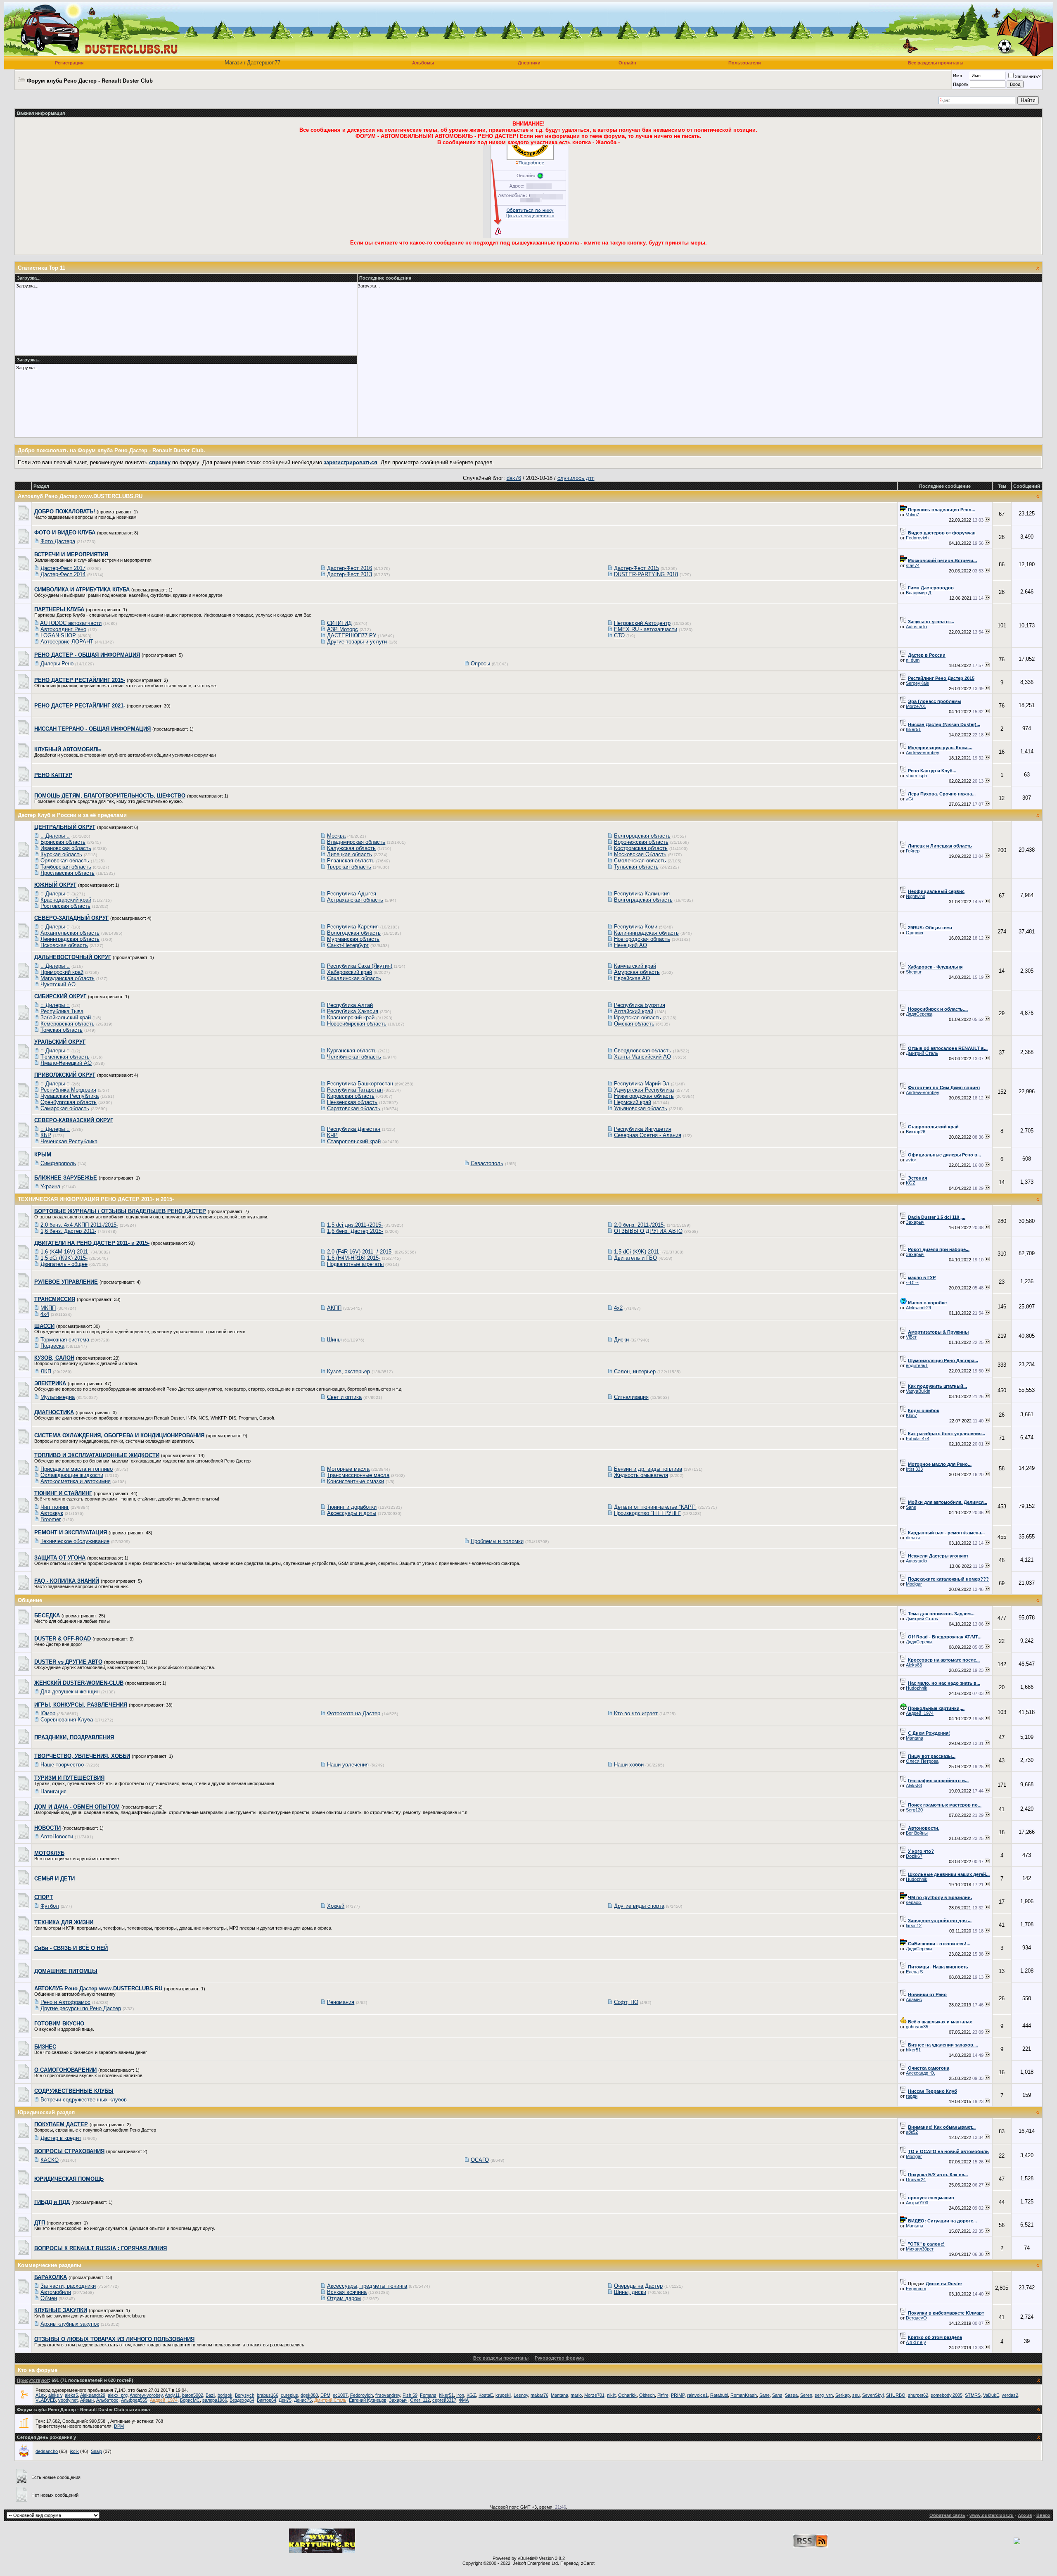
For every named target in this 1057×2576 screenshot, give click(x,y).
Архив (1025, 2515)
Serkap (843, 2395)
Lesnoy (521, 2395)
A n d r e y (916, 2342)
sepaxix (914, 1902)
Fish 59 (410, 2395)
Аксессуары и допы (352, 1513)
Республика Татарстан (355, 1090)
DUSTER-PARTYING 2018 (646, 574)
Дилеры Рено (57, 664)
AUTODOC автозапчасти (71, 623)
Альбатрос (107, 2400)
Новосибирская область (357, 1024)
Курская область (61, 854)
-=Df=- (912, 1282)
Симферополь (58, 1163)
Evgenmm (916, 2289)
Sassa (791, 2395)
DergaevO (916, 2318)
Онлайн (627, 63)
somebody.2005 (947, 2395)
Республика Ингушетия (643, 1129)
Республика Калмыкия (642, 894)
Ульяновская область (641, 1108)
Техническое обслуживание (75, 1541)
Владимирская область (356, 842)
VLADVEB (46, 2400)
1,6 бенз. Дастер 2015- (355, 1231)
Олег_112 (420, 2400)
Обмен (49, 2298)
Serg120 (914, 1810)
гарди (912, 2096)
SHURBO (896, 2395)
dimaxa (913, 1538)
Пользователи (745, 63)
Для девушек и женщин (70, 1692)
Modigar (914, 1584)
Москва (336, 836)
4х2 (618, 1308)
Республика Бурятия (640, 1005)
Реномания (341, 2002)
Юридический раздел (46, 2112)
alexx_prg (118, 2395)
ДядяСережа (919, 1014)
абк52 (912, 2132)
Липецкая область (350, 854)
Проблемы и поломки (497, 1541)
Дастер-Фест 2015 (636, 568)
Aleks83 (914, 1665)
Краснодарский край (66, 900)
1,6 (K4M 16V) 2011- (65, 1252)
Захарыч (915, 1222)
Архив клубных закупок (70, 2324)
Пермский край (633, 1102)
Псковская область (64, 945)
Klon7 (911, 1415)
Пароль (961, 84)
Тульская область (636, 867)
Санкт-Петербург (348, 945)
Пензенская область (352, 1102)
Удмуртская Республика (644, 1090)
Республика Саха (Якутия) (360, 966)
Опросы (480, 664)
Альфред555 (134, 2400)
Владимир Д (918, 593)
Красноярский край (351, 1017)
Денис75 (303, 2400)
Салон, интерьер (635, 1371)
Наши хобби (629, 1765)
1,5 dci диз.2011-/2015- (355, 1225)
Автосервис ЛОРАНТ (67, 642)
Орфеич (915, 933)
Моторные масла (348, 1469)
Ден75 (285, 2400)
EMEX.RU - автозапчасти (646, 629)
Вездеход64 (242, 2400)
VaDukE (991, 2395)
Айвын (87, 2400)
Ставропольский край (354, 1141)
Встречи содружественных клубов (84, 2100)
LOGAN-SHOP (58, 635)
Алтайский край (634, 1011)
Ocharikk (627, 2395)
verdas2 (1010, 2395)
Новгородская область (642, 939)
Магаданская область (68, 978)
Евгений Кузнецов (368, 2400)
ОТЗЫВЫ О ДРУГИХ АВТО (648, 1231)
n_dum (913, 660)
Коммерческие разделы (50, 2265)
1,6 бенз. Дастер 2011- (68, 1231)
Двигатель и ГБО (635, 1258)
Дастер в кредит (61, 2138)
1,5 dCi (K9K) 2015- (64, 1258)
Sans (777, 2395)
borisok (225, 2395)
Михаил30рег (920, 2249)
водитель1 (917, 1365)
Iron (460, 2395)
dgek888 (309, 2395)
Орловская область (65, 861)
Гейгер (913, 851)
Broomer (51, 1519)
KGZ (911, 1183)
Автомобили (56, 2292)
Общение (30, 1600)
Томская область (62, 1030)
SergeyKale (917, 683)
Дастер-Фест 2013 (350, 574)
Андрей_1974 (920, 1713)
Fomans (428, 2395)
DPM (325, 2395)
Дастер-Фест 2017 (63, 568)
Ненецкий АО (630, 945)
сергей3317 (444, 2400)
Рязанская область (351, 861)
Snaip (96, 2451)
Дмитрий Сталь (922, 1053)
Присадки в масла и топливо (77, 1469)
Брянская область (63, 842)
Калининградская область (646, 933)
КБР (46, 1135)
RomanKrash (744, 2395)
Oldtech (647, 2395)
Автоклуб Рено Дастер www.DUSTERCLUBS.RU (80, 496)
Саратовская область (354, 1108)
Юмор (48, 1713)
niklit (611, 2395)
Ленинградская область (70, 939)
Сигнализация (631, 1397)
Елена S (914, 1972)
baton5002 (193, 2395)
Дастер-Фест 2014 (63, 574)
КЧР (332, 1135)
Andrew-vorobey (923, 753)
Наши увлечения (348, 1765)
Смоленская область (640, 861)
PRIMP (678, 2395)
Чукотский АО (58, 984)
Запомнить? (1028, 76)
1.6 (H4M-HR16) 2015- (354, 1258)
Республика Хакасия (353, 1011)
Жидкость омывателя (641, 1475)
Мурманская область (353, 939)
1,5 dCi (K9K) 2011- (637, 1252)
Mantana (915, 1738)
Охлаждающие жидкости (72, 1475)
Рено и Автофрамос (65, 2002)
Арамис (914, 1999)
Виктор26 (916, 1132)
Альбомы (423, 63)
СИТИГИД (339, 623)
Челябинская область (354, 1057)
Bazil (210, 2395)
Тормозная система (65, 1340)
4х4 (45, 1314)
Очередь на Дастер (638, 2286)
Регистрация (69, 63)
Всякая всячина (347, 2292)
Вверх (1043, 2515)
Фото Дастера (58, 541)
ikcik (74, 2451)
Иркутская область (638, 1017)
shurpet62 (918, 2395)
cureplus (289, 2395)
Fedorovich (917, 538)
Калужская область (351, 848)
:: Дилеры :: (55, 836)
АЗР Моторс (342, 629)
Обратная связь (947, 2515)
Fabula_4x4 (918, 1439)
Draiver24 (916, 2180)
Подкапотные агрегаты (355, 1264)
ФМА (464, 2400)
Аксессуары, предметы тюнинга (367, 2286)
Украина (50, 1186)
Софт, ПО (626, 2002)
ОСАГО (480, 2160)
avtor (911, 1160)
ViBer (911, 1337)
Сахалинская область (354, 978)
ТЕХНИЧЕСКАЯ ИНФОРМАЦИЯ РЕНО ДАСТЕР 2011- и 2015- (96, 1199)
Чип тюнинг (55, 1507)
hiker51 (913, 729)
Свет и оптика (344, 1397)
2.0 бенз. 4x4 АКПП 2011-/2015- (79, 1225)
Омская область (634, 1024)
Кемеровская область (68, 1024)
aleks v (55, 2395)
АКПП (334, 1308)
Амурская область (637, 972)
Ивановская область (66, 848)
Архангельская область (70, 933)
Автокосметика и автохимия (76, 1481)
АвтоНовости (57, 1836)
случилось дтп (576, 478)
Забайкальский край (66, 1017)
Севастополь (487, 1163)
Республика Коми (636, 927)
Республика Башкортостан (360, 1084)
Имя (957, 76)
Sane (911, 1507)
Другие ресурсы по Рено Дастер (81, 2008)
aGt (910, 799)
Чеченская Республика (69, 1141)
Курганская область (352, 1051)
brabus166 (268, 2395)
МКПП (48, 1308)
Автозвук (52, 1513)
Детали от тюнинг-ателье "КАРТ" (655, 1507)
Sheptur (914, 972)
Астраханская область (355, 900)
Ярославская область (68, 873)
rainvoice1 (697, 2395)
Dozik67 (914, 1856)
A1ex (41, 2395)
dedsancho (47, 2451)
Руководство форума (559, 2358)
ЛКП (46, 1371)
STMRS (973, 2395)
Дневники (529, 63)
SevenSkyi (873, 2395)
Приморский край (62, 972)
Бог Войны (917, 1833)
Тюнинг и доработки (352, 1507)
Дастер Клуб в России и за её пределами (72, 815)
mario (576, 2395)
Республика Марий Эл (642, 1084)
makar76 (539, 2395)
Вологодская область (354, 933)
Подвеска (52, 1346)
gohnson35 (917, 2027)
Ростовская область (65, 906)
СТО (619, 635)
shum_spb (916, 776)
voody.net (68, 2400)
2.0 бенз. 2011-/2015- (640, 1225)
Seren (806, 2395)
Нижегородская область (644, 1096)
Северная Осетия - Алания (648, 1135)
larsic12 (914, 1925)
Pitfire (663, 2395)
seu (856, 2395)
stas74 (913, 565)
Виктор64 (267, 2400)
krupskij (503, 2395)
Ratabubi (719, 2395)
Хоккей (336, 1906)
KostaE (486, 2395)
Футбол (50, 1906)
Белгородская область (642, 836)
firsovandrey (388, 2395)
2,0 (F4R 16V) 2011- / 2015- (360, 1252)
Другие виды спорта (639, 1906)
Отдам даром (344, 2298)
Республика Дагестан (354, 1129)
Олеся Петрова (922, 1761)
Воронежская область (641, 842)
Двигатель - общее (64, 1264)
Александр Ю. (921, 2073)
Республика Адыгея (352, 894)
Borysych (245, 2395)
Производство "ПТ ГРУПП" (647, 1513)
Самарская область (65, 1108)
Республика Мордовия (68, 1090)
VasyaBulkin (918, 1391)
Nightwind (916, 896)
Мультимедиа (58, 1397)
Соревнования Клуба (67, 1720)
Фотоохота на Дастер (354, 1713)
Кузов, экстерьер (348, 1371)
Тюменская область (65, 1057)
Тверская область (349, 867)
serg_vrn (824, 2395)
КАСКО (50, 2160)
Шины (334, 1340)
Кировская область (351, 1096)
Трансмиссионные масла (358, 1475)
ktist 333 (914, 1469)
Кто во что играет (636, 1713)
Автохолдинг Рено (63, 629)
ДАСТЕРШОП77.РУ (352, 635)
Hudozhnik (917, 1688)
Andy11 (172, 2395)
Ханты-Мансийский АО (642, 1057)
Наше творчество (62, 1765)
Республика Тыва (62, 1011)
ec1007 (340, 2395)
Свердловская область (643, 1051)
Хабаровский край (350, 972)
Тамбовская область (66, 867)
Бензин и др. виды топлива (648, 1469)
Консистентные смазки (355, 1481)
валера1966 (215, 2400)
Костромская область (641, 848)
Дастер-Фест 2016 (350, 568)
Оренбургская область (69, 1102)
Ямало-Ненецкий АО (66, 1063)
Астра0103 (917, 2203)
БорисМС (190, 2400)
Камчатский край (635, 966)
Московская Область (640, 854)
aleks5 (71, 2395)
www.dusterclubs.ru (992, 2515)
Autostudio (916, 627)
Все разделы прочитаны (936, 63)
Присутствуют (33, 2380)
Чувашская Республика (70, 1096)
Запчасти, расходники (68, 2286)
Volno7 (912, 515)
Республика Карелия (353, 927)
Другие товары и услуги (357, 642)
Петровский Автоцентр (642, 623)
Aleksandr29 (918, 1308)
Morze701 (916, 706)
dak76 (514, 478)
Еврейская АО (632, 978)
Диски (621, 1340)
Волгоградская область (643, 900)
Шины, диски (630, 2292)
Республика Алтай (350, 1005)
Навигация (53, 1791)
